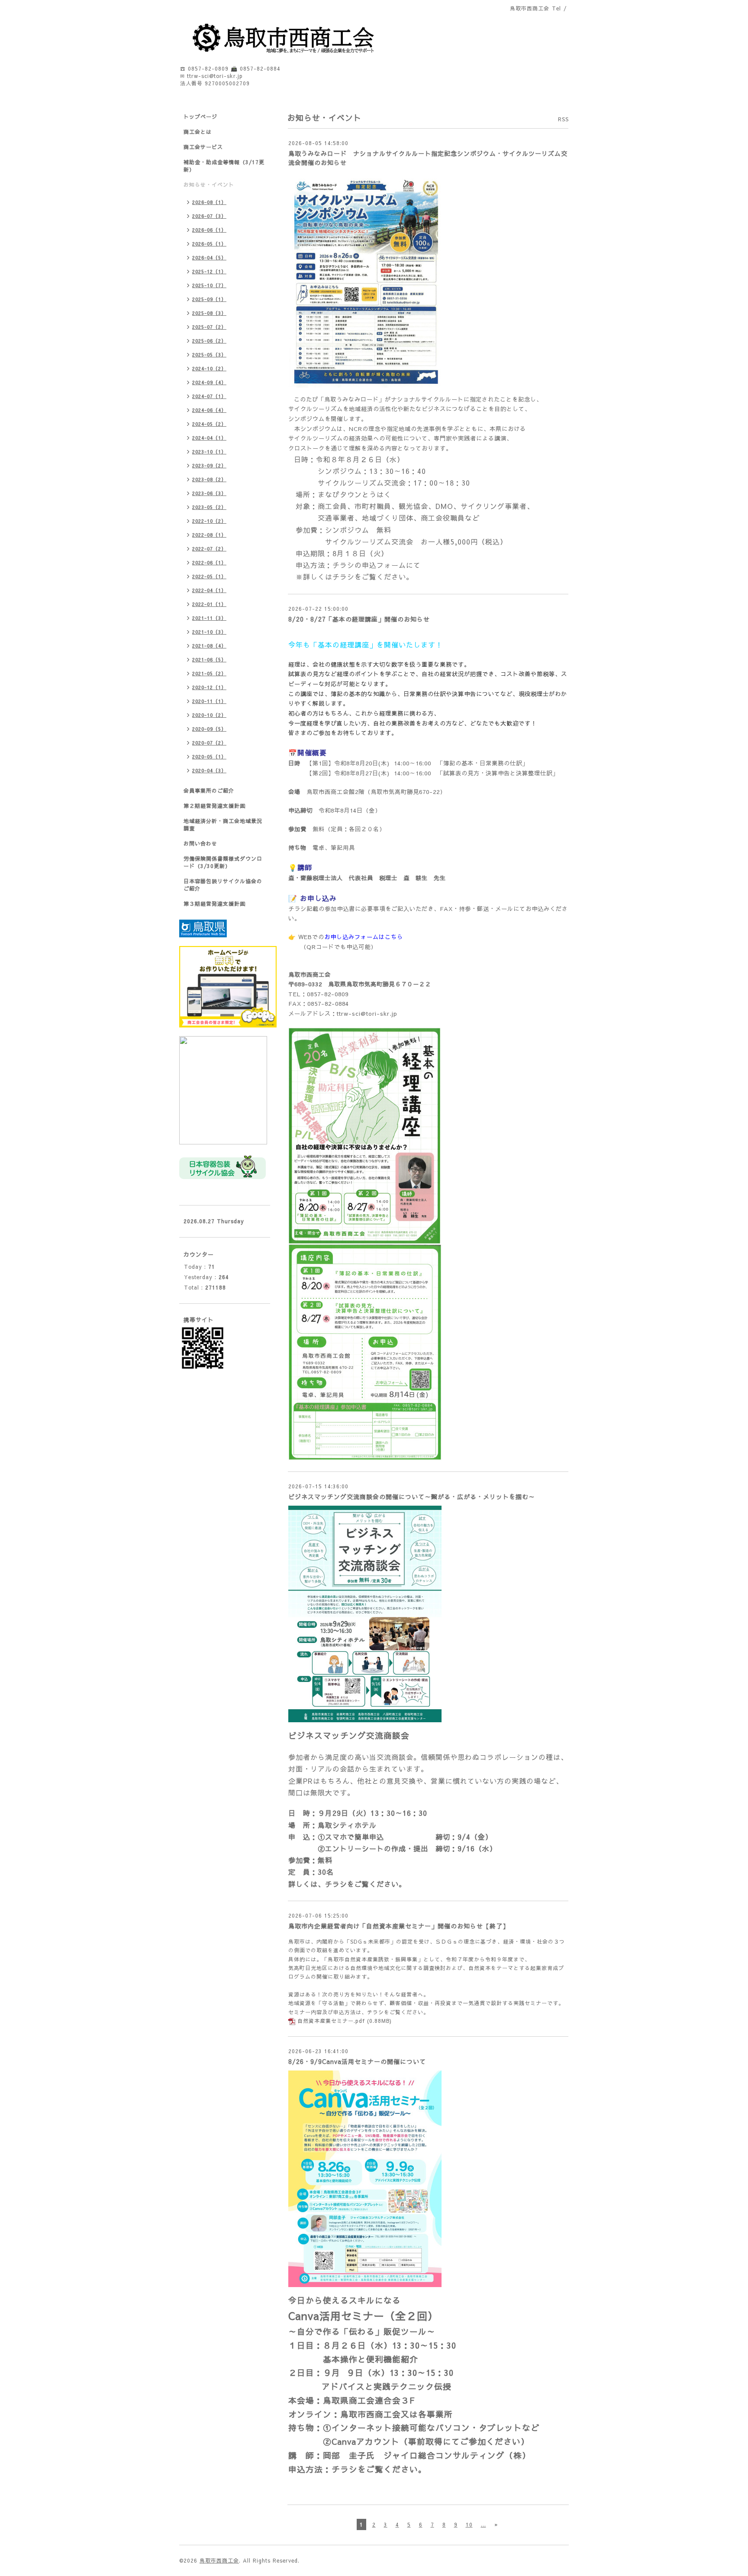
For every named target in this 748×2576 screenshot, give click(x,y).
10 (469, 2524)
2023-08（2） (209, 479)
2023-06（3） (209, 493)
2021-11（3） (209, 618)
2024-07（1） (209, 396)
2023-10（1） (209, 452)
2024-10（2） (209, 368)
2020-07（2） (209, 743)
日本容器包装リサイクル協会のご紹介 (223, 885)
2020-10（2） (209, 715)
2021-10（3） (209, 632)
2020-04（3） (209, 770)
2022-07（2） (209, 549)
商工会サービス (203, 147)
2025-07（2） (209, 327)
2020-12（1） (209, 687)
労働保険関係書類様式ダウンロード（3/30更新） (223, 862)
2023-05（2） (209, 507)
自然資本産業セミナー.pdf (331, 2021)
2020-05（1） (209, 757)
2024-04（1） (209, 438)
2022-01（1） (209, 604)
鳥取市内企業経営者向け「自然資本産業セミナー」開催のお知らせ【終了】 (399, 1926)
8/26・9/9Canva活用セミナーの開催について (357, 2061)
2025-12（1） (209, 271)
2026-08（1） (209, 202)
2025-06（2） (209, 341)
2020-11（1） (209, 701)
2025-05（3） (209, 355)
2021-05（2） (209, 673)
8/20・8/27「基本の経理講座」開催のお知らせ (359, 619)
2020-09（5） (209, 729)
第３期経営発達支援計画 (214, 904)
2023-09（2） (209, 465)
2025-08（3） (209, 313)
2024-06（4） (209, 410)
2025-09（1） (209, 299)
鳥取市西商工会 (219, 2560)
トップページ (200, 117)
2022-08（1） (209, 535)
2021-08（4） (209, 646)
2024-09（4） (209, 382)
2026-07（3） (209, 216)
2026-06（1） (209, 230)
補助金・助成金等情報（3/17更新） (224, 166)
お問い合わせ (200, 843)
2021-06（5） (209, 659)
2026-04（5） (209, 258)
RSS (563, 119)
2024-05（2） (209, 424)
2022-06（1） (209, 562)
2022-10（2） (209, 521)
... (484, 2524)
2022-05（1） (209, 576)
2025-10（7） (209, 285)
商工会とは (198, 132)
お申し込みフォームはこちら (364, 937)
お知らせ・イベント (209, 185)
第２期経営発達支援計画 (214, 806)
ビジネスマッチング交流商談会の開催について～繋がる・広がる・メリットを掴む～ (412, 1497)
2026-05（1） (209, 244)
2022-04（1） (209, 590)
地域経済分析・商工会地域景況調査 (223, 825)
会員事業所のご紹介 (209, 791)
